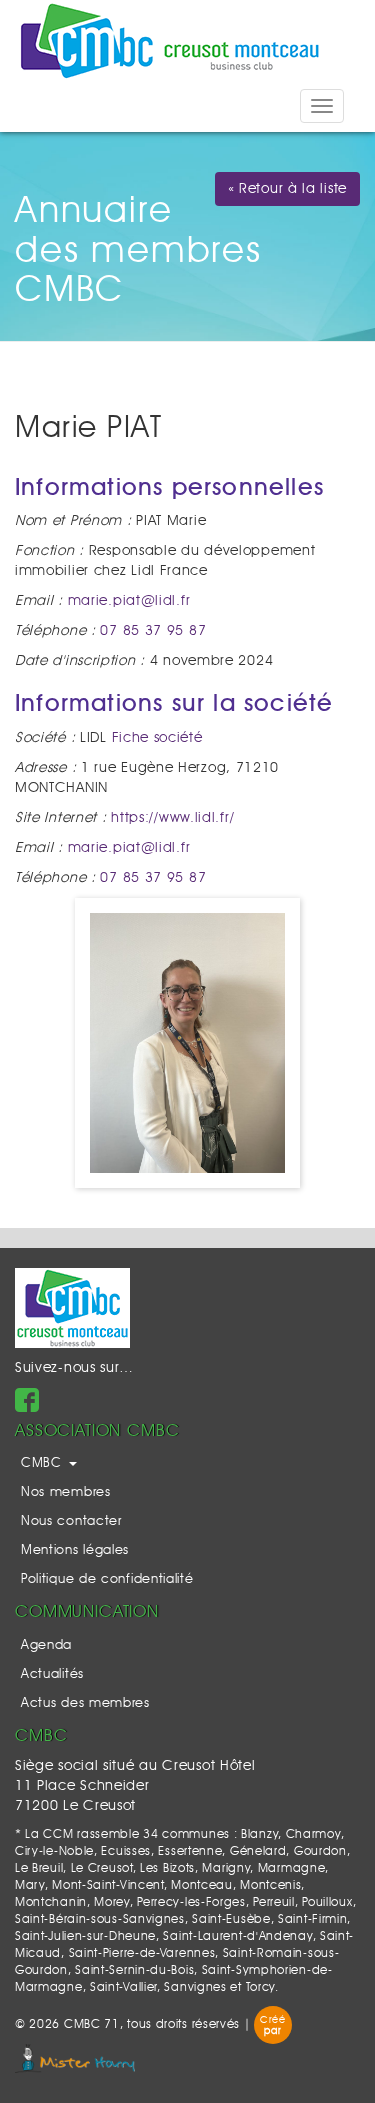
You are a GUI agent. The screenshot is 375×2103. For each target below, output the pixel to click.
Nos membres (66, 1492)
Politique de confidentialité (107, 1579)
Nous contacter (71, 1521)
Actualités (52, 1674)
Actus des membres (85, 1703)
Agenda (46, 1645)
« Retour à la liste (287, 189)
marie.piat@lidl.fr (129, 601)
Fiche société (157, 738)
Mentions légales (75, 1550)
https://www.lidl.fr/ (172, 818)
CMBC (44, 1463)
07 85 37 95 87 (153, 631)
